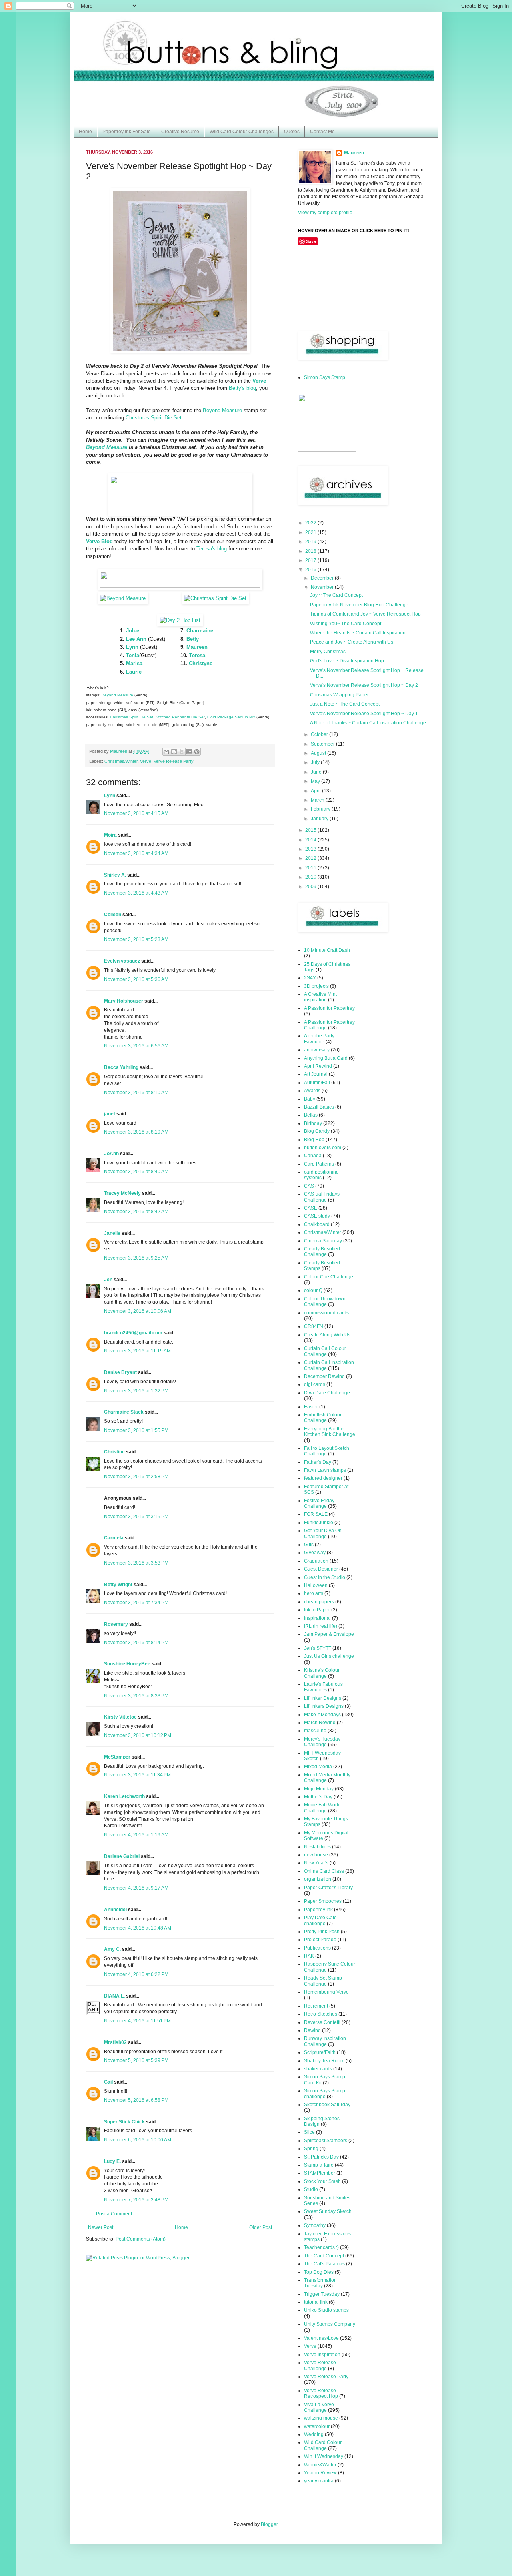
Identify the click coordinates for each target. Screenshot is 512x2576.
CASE (311, 1208)
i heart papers (319, 1602)
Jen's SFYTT (318, 1648)
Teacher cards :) (321, 2247)
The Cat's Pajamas (324, 2264)
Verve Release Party (174, 761)
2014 (311, 840)
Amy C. (112, 1949)
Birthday (313, 1123)
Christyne (201, 663)
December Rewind (324, 1376)
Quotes (292, 132)
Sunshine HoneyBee (127, 1664)
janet (110, 1114)
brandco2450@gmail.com (133, 1333)
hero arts (314, 1593)
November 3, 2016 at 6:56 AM (136, 1046)
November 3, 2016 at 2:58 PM (136, 1477)
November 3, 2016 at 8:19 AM (136, 1132)
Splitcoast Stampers (326, 2141)
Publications (317, 1948)
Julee (133, 631)
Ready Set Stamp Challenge (323, 1981)
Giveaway (315, 1553)
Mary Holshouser (124, 1001)
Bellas (311, 1115)
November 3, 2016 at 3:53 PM (136, 1563)
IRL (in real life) (321, 1626)
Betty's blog (242, 388)
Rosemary (116, 1624)
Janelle (112, 1233)
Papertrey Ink (318, 1910)
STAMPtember (320, 2173)
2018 (311, 551)
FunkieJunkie (319, 1523)
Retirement (316, 2006)
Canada (313, 1156)
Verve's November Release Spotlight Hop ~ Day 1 (364, 714)
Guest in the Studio (325, 1577)
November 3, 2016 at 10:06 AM (138, 1311)
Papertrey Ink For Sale (127, 132)
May (316, 781)
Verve (146, 761)
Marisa (134, 663)
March (318, 800)
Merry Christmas (328, 652)
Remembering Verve (326, 1992)
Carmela (114, 1538)
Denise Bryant (120, 1372)
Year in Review (320, 2473)
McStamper (117, 1757)
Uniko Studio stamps (326, 2310)
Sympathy (315, 2225)
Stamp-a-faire (319, 2165)
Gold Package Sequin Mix (231, 717)
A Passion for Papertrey (329, 1008)
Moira (110, 835)
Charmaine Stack (124, 1412)
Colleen (113, 915)
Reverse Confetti (322, 2022)
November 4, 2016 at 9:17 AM (136, 1888)
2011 (311, 868)
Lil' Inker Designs (323, 1698)
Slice (309, 2132)
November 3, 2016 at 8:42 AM (136, 1212)
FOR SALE (316, 1514)
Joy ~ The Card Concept (336, 595)
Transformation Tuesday (320, 2283)
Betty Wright (118, 1585)
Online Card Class (324, 1871)
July (316, 762)
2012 (311, 858)
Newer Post (101, 2227)
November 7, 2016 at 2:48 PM (136, 2200)
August (319, 753)
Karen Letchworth (124, 1796)
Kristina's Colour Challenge (322, 1673)
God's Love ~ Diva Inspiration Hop (347, 661)
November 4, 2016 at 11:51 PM (137, 2021)
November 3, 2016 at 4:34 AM (136, 853)
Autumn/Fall (317, 1083)
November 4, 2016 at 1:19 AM (136, 1835)
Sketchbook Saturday (327, 2105)
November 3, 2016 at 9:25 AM (136, 1258)
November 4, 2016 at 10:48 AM (138, 1928)
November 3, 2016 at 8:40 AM (136, 1172)
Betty (193, 639)
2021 (311, 532)
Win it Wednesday (324, 2456)
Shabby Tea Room (324, 2061)
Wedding (314, 2434)
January (320, 819)
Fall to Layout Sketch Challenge (327, 1451)
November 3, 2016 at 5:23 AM (136, 939)
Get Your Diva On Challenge (323, 1533)
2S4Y (310, 978)
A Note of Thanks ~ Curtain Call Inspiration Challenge (368, 723)
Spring (311, 2149)
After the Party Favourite (319, 1039)
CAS (309, 1186)
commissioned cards (326, 1313)
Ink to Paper (317, 1610)
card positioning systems (321, 1175)
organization (318, 1879)
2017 (311, 560)
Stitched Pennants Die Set (180, 717)
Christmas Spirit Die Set (154, 418)
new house (316, 1855)
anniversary (317, 1050)
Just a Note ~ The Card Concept (345, 704)
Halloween (316, 1585)
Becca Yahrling (121, 1067)
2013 (311, 849)
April (316, 791)
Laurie (134, 672)
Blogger (269, 2524)
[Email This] (166, 752)
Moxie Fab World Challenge (322, 1808)
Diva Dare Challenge (327, 1393)
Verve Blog (99, 541)
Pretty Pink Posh (322, 1932)
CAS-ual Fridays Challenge (322, 1197)
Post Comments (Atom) (141, 2239)
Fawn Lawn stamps (325, 1470)
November (323, 587)
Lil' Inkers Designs (324, 1706)
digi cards (315, 1384)
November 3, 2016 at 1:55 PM (136, 1430)
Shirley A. (115, 875)
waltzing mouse (321, 2418)
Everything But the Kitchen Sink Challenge (330, 1432)
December (323, 578)
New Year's (316, 1863)
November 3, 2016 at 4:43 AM (136, 893)
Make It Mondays (322, 1715)
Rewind (312, 2030)
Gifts (309, 1545)
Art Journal (316, 1074)
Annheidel (115, 1910)
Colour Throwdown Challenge (325, 1302)
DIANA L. (114, 1996)
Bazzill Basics (319, 1107)
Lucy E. (112, 2161)
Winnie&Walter (320, 2465)
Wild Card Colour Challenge (323, 2445)
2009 (311, 887)
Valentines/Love (321, 2338)
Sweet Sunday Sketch (328, 2211)
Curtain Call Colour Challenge (325, 1351)
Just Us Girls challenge (329, 1656)
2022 (311, 523)
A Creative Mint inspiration (320, 997)
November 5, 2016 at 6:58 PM (136, 2100)
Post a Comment (114, 2214)
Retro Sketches (321, 2014)
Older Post (261, 2227)
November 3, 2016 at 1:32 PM (136, 1391)
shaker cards (318, 2069)
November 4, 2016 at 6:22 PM (136, 1974)
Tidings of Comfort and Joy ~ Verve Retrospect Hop (365, 614)
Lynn (132, 647)
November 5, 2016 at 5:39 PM (136, 2060)
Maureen (197, 647)
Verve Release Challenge (320, 2365)
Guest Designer (321, 1569)
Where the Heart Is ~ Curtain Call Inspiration (358, 633)
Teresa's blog (212, 549)
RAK (309, 1956)
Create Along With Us (327, 1335)
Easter (311, 1407)
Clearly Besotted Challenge (322, 1252)
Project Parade (320, 1940)
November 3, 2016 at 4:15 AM (136, 813)
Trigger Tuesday (322, 2294)
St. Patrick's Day (321, 2157)
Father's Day (318, 1462)
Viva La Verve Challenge (319, 2407)
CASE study (317, 1216)
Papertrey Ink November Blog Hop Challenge (359, 605)
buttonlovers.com (323, 1148)
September (323, 744)
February (321, 809)
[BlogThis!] (174, 752)
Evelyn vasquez (122, 961)
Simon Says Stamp (325, 377)
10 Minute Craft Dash (327, 950)
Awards (312, 1091)
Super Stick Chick (124, 2122)
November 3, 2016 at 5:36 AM (136, 979)
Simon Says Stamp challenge (325, 2093)
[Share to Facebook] (189, 752)
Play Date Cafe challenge (320, 1920)
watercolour (317, 2426)
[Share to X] (182, 752)
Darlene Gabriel (122, 1856)
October (320, 734)
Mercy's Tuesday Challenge (322, 1742)
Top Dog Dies (319, 2272)
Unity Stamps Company (330, 2324)
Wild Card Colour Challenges (242, 132)
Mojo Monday (319, 1789)
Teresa (197, 655)
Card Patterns (319, 1164)
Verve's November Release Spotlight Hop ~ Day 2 (364, 685)
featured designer (323, 1478)
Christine (114, 1452)
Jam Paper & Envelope (329, 1634)
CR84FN (314, 1326)
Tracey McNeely (122, 1193)
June (317, 772)
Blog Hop (314, 1140)
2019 (311, 542)
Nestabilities (317, 1847)
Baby (310, 1099)
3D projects (316, 986)
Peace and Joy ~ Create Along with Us (352, 642)
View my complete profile (325, 213)
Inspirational (317, 1618)
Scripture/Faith (320, 2052)
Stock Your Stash (322, 2181)
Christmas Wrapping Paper (339, 695)
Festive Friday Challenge (319, 1503)
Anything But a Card (326, 1058)
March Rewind (320, 1723)
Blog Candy (317, 1131)
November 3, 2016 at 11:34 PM (137, 1775)
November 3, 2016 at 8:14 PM (136, 1643)
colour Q (313, 1290)
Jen (108, 1280)
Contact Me (322, 132)
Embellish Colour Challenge (323, 1418)
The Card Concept (324, 2256)
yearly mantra (319, 2481)
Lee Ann (136, 639)
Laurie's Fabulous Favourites (323, 1687)
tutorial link (316, 2302)
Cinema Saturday (323, 1241)
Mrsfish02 (115, 2042)
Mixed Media (318, 1767)
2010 (311, 877)
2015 (311, 830)
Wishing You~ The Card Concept (346, 624)
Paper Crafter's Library (328, 1888)
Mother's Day (318, 1797)
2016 (311, 570)
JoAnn (111, 1154)
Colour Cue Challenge (329, 1277)
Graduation (316, 1561)
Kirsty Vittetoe (120, 1717)
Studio (311, 2189)
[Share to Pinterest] (197, 752)
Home (85, 132)
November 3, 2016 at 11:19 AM (137, 1351)
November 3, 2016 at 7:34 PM (136, 1603)
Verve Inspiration (322, 2355)
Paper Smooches (323, 1901)
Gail (108, 2082)
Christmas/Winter (121, 761)
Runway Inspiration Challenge (325, 2041)
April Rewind (318, 1066)
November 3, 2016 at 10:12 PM (138, 1735)
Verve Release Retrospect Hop (321, 2393)
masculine (315, 1731)
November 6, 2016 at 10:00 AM (138, 2140)
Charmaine (200, 631)
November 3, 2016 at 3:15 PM (136, 1517)
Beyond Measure (222, 410)
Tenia (133, 655)
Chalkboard (317, 1224)
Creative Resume (180, 132)
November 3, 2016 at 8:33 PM (136, 1696)
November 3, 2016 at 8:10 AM (136, 1093)
